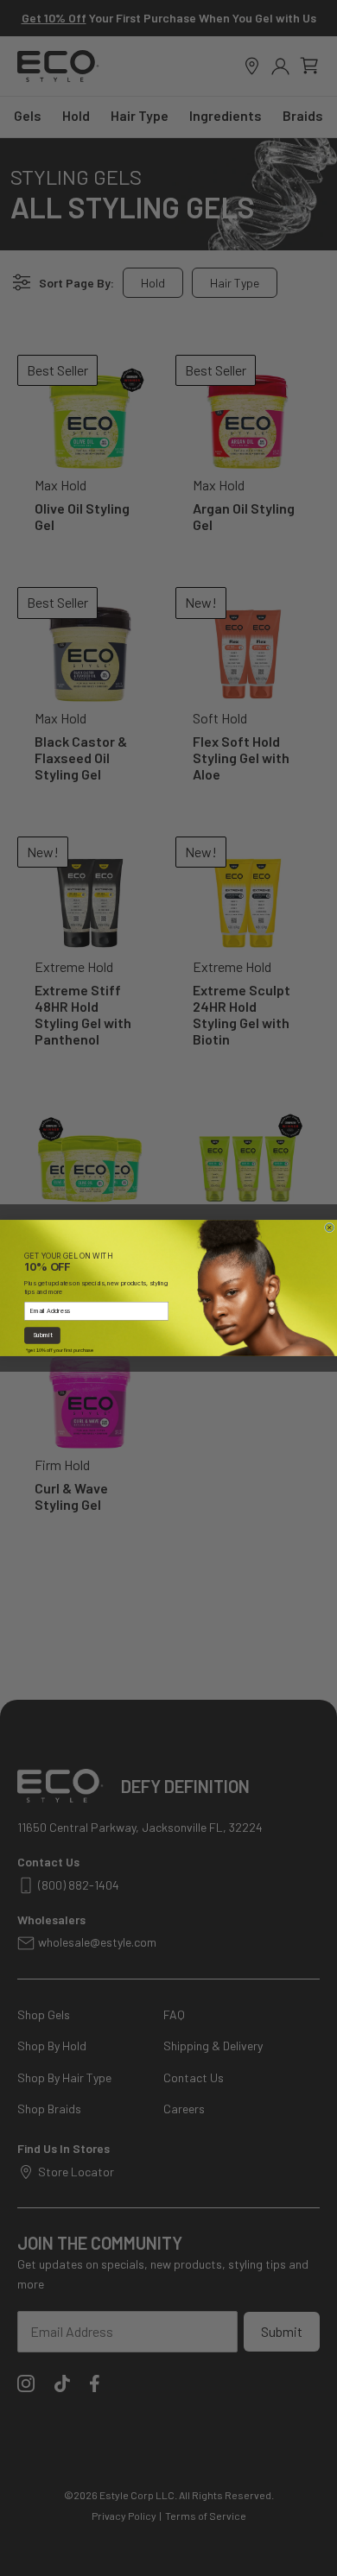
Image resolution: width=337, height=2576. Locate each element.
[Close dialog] (329, 1228)
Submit (42, 1335)
